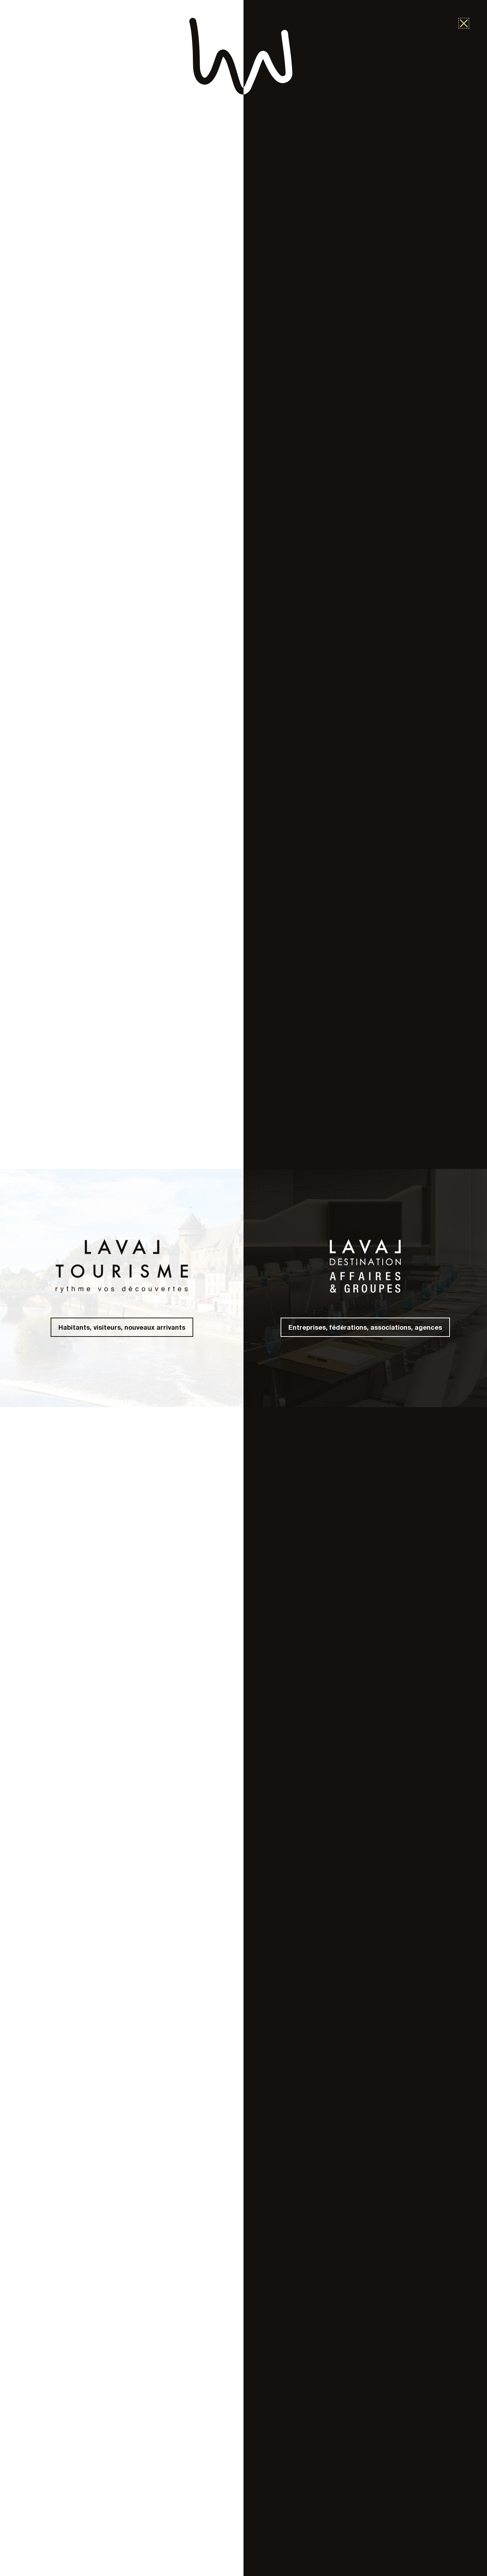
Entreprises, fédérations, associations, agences (365, 1327)
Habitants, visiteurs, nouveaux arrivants (122, 1327)
